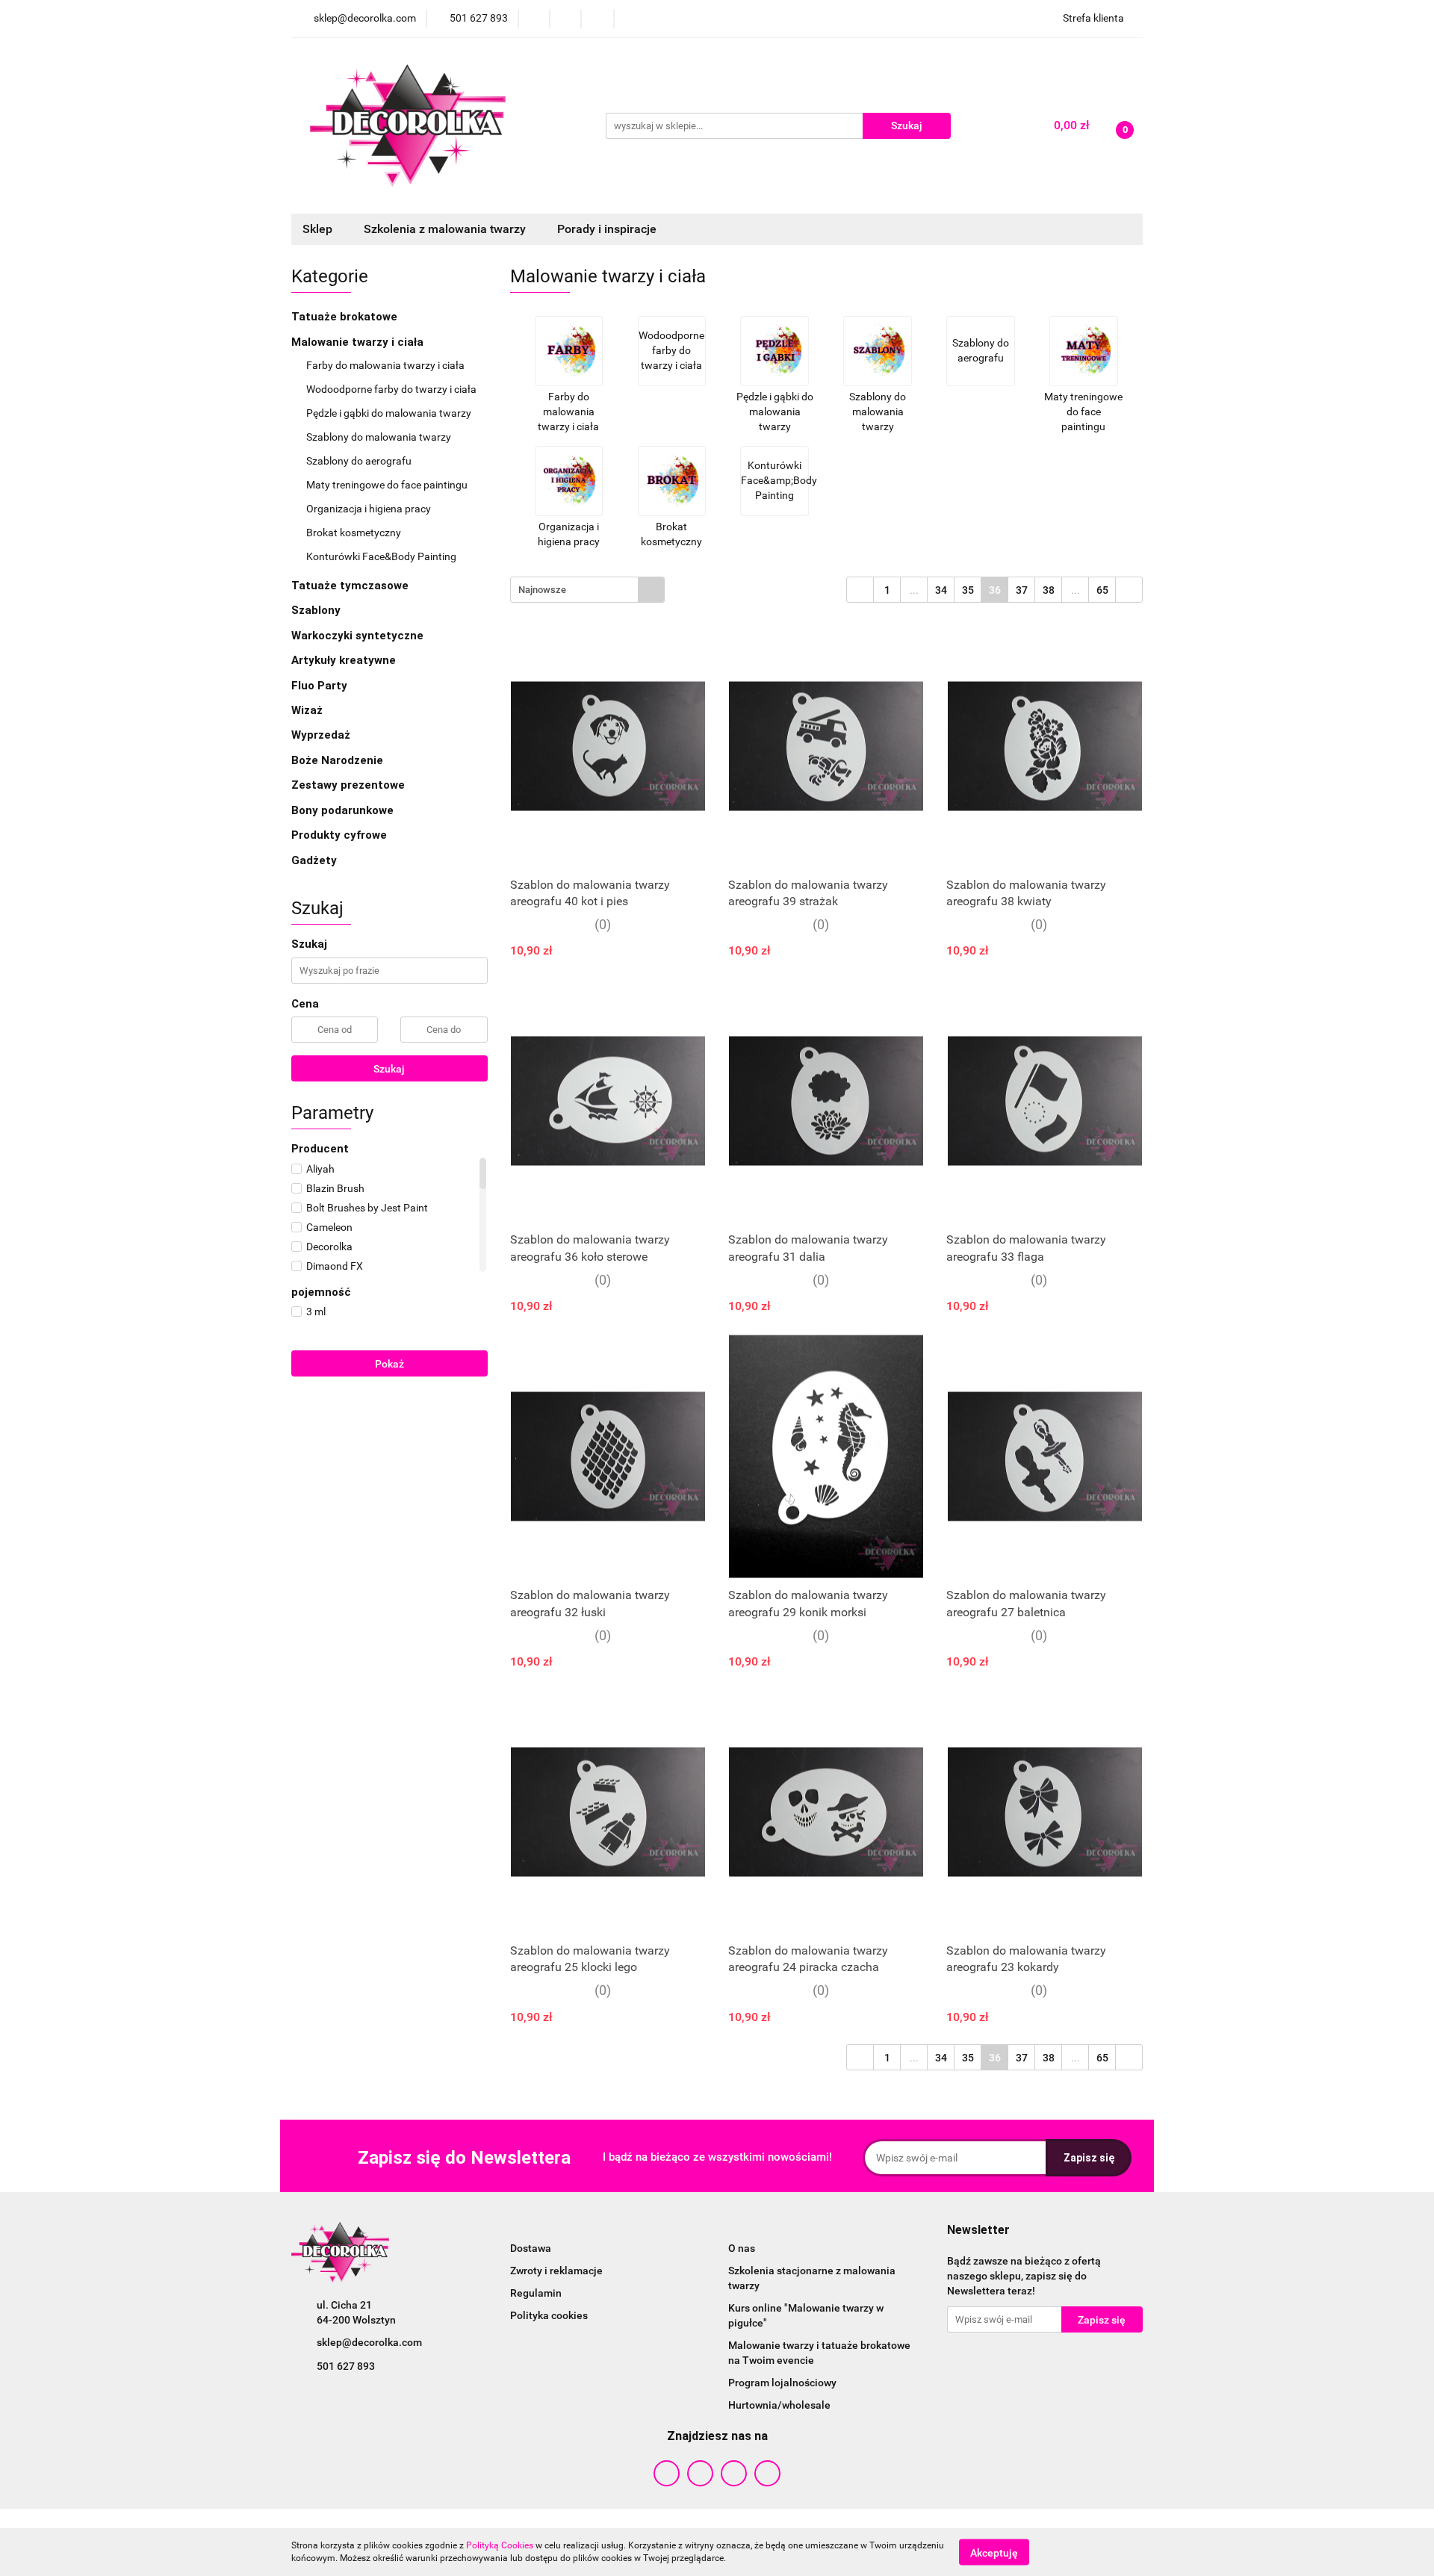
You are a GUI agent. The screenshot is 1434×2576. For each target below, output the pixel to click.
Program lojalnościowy (782, 2383)
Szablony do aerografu (359, 461)
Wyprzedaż (321, 735)
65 (1102, 590)
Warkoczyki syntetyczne (359, 636)
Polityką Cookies (500, 2545)
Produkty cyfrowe (341, 835)
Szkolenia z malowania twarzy (446, 229)
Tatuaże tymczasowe (351, 586)
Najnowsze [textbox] (542, 590)
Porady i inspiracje (607, 229)
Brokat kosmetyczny (355, 533)
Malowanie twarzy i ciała (359, 342)
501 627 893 (346, 2366)
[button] (978, 2231)
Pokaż (389, 1364)
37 (1022, 590)
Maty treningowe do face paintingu (388, 485)
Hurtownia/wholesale (779, 2405)
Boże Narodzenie (337, 760)
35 (968, 590)
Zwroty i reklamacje (556, 2271)
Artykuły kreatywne (345, 660)
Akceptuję (994, 2552)
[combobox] (587, 590)
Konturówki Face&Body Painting (381, 556)
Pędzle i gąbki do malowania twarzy (390, 413)
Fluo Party (321, 686)
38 (1049, 590)
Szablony (317, 610)
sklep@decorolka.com (369, 2342)
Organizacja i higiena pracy (370, 509)
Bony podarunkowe (342, 810)
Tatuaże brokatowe (346, 317)
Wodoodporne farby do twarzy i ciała (392, 389)
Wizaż (308, 710)
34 (941, 590)
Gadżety (316, 860)
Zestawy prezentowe (348, 785)
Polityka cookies (549, 2315)
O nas (742, 2248)
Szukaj (389, 1069)
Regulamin (536, 2293)
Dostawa (531, 2248)
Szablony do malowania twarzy (380, 437)
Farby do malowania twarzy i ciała (387, 365)
